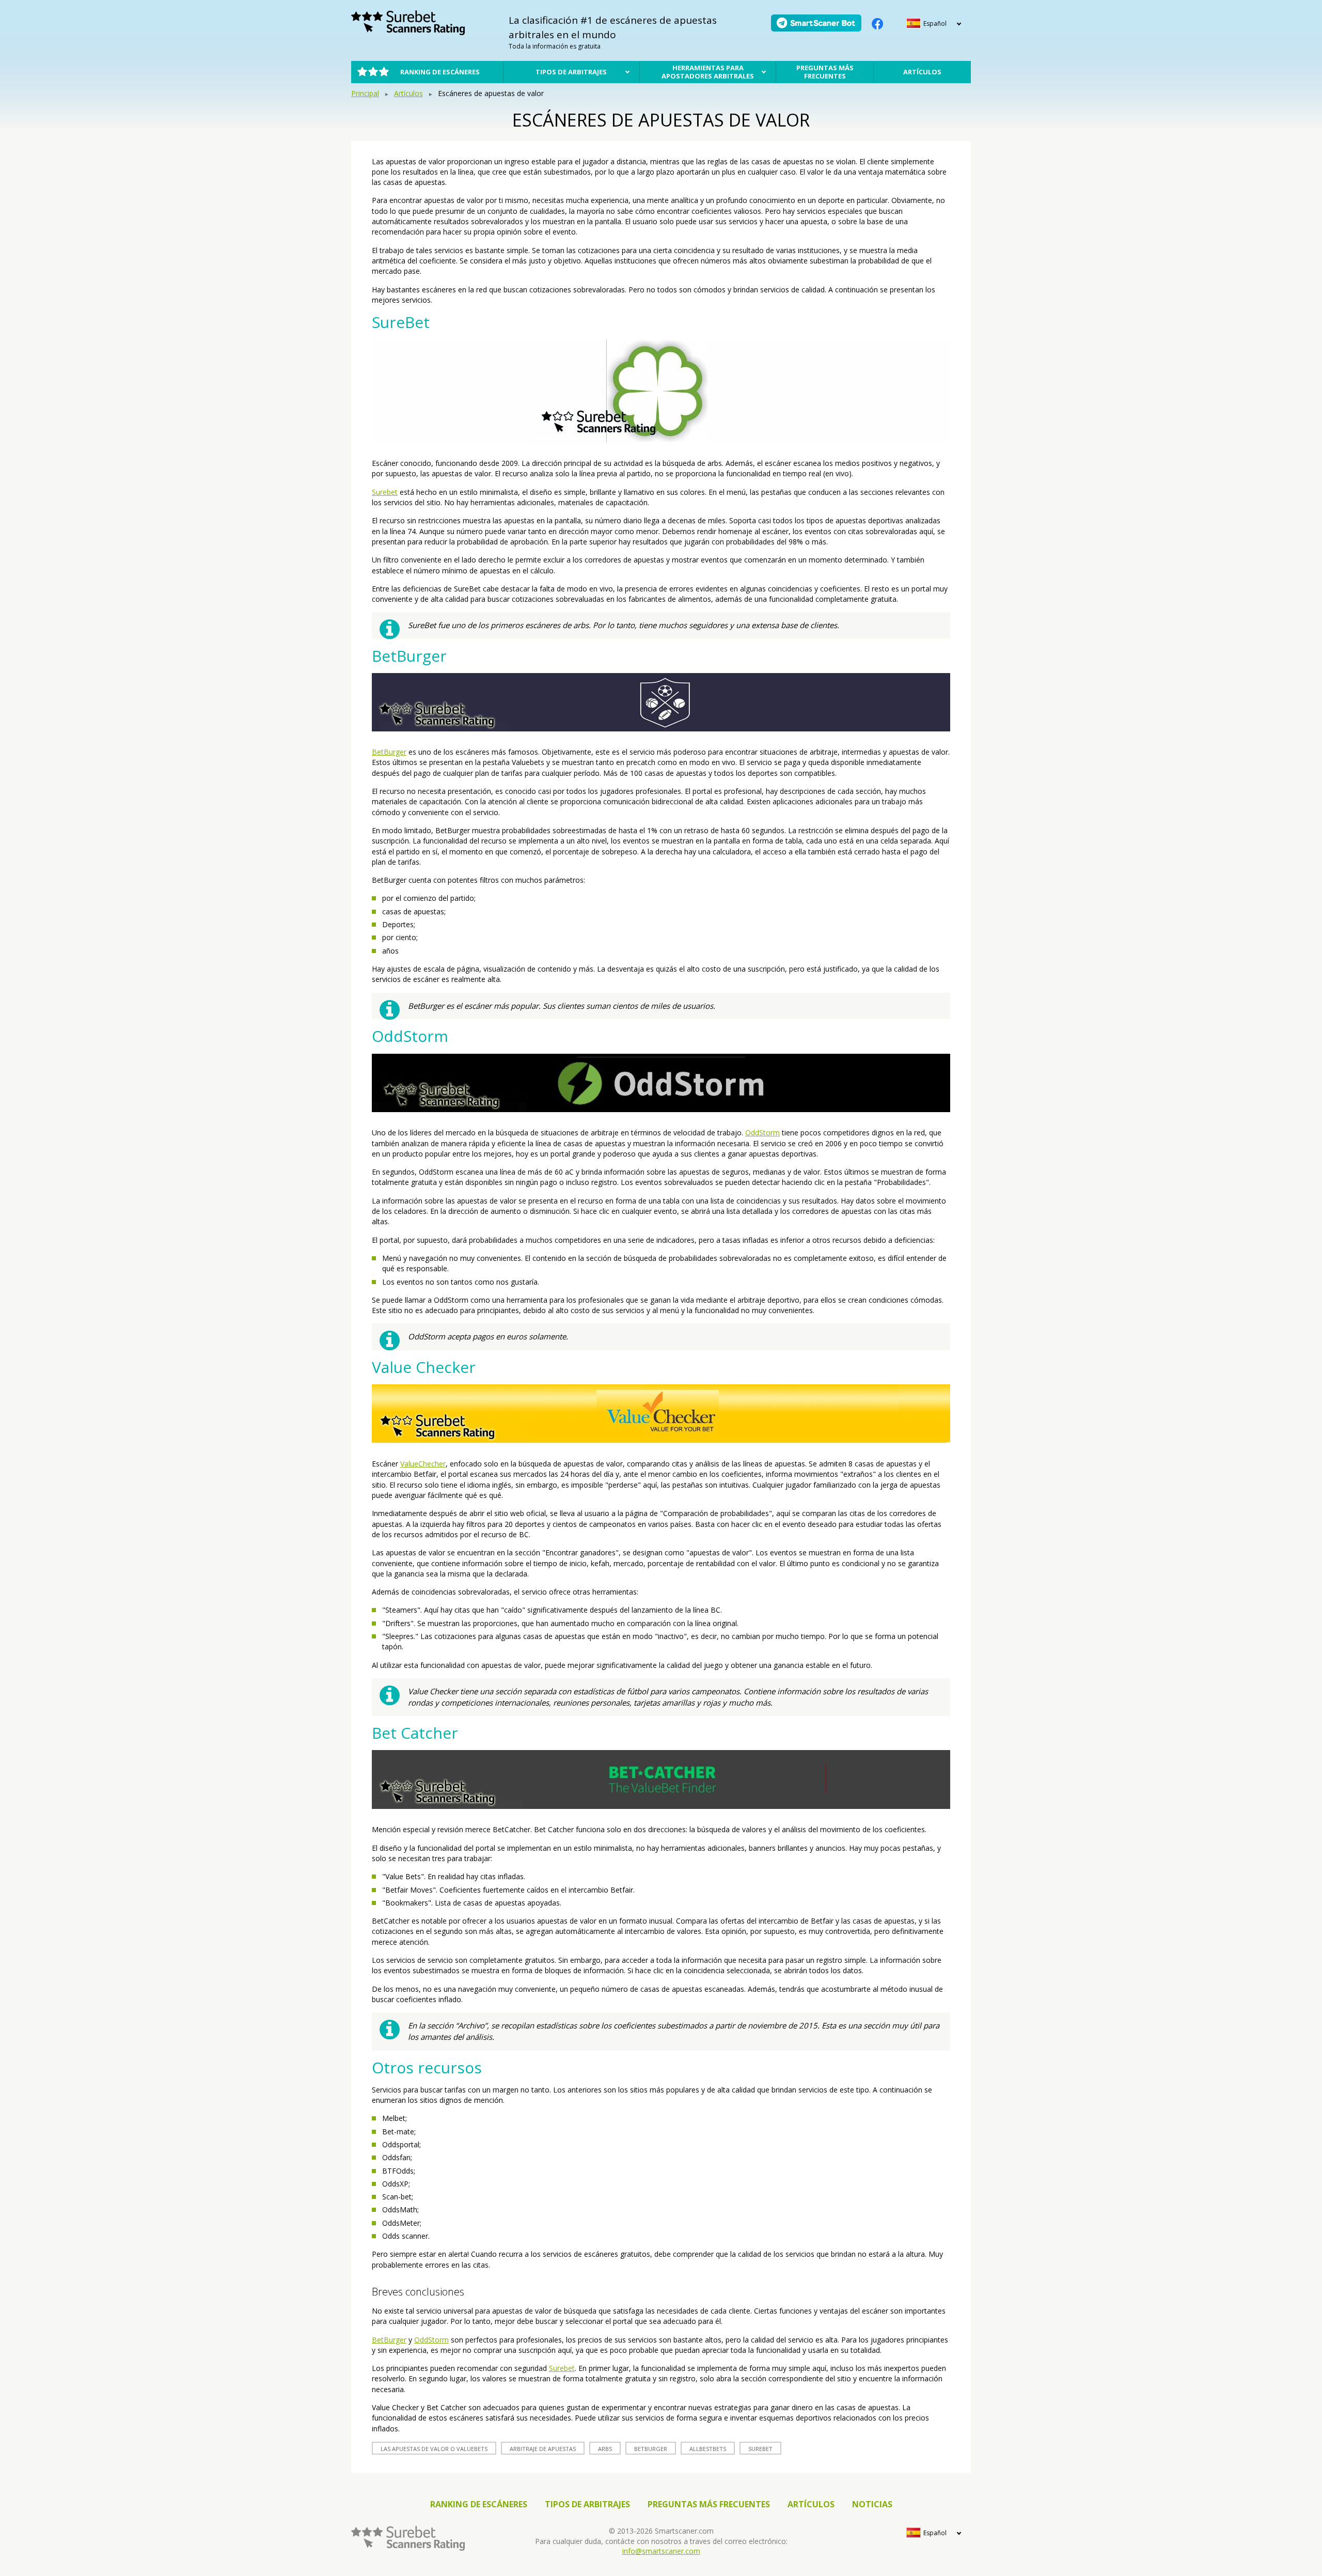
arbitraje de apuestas (543, 2449)
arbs (605, 2449)
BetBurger (389, 752)
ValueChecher (423, 1464)
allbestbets (708, 2449)
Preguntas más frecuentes (825, 72)
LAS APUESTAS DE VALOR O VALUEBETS (434, 2449)
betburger (651, 2449)
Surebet (385, 492)
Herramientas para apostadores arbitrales (708, 72)
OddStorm (762, 1133)
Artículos (922, 72)
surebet (760, 2449)
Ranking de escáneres (440, 72)
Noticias (872, 2504)
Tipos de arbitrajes (571, 72)
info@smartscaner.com (661, 2551)
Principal (365, 93)
